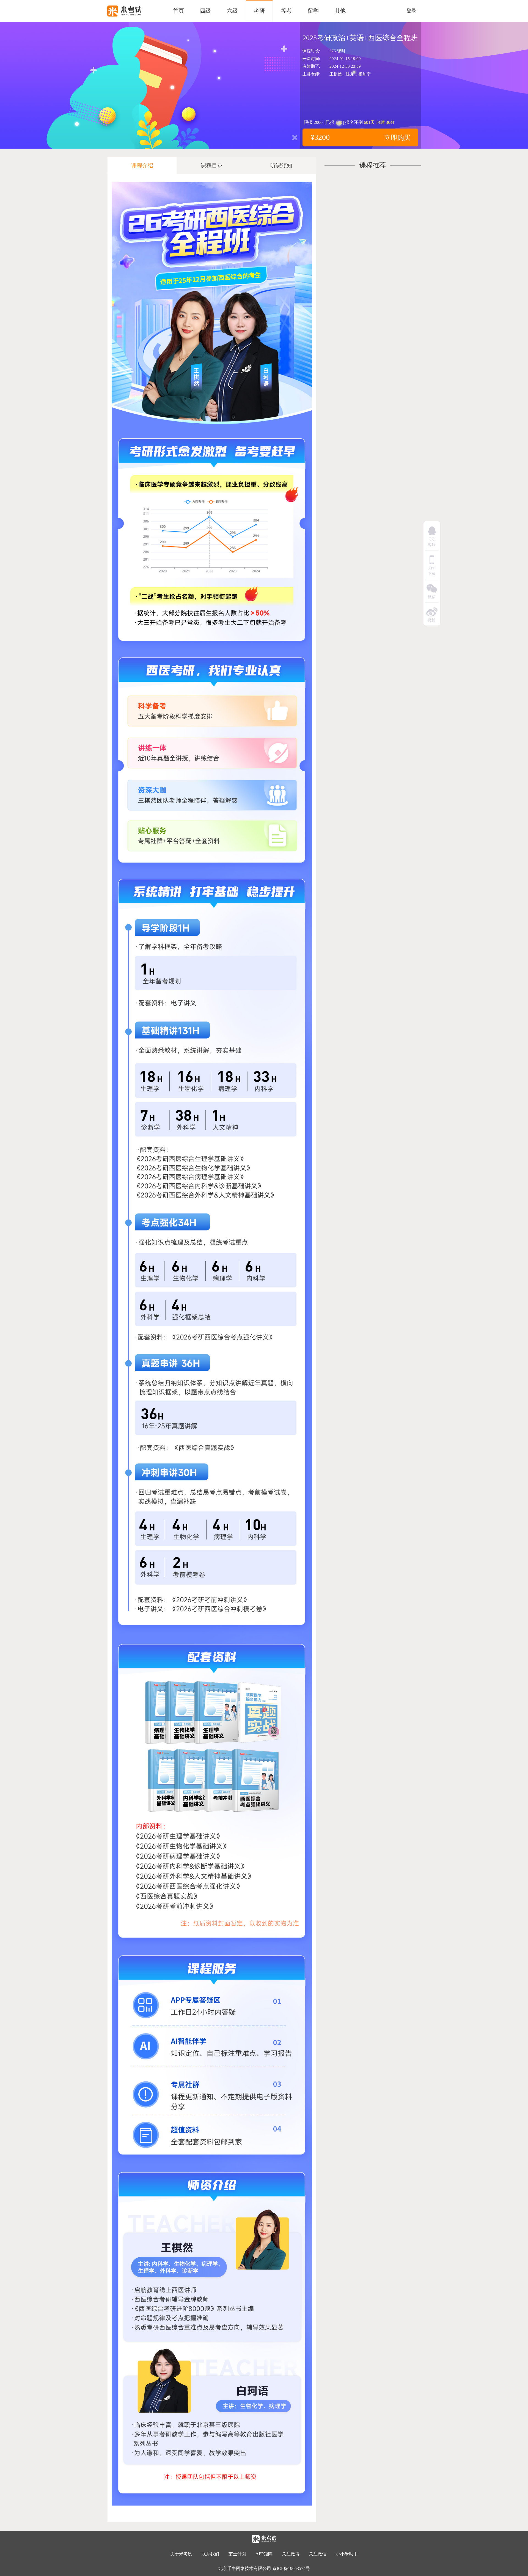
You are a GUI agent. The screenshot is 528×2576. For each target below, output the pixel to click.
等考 (286, 11)
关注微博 (291, 2554)
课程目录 (212, 165)
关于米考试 (181, 2554)
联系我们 (210, 2554)
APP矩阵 (264, 2554)
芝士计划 (237, 2554)
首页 (178, 11)
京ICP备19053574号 (291, 2568)
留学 (313, 11)
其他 (340, 11)
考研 (259, 11)
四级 (205, 11)
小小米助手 (347, 2554)
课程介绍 (142, 165)
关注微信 (318, 2554)
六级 (232, 11)
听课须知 (281, 165)
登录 (411, 11)
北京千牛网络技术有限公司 (245, 2568)
